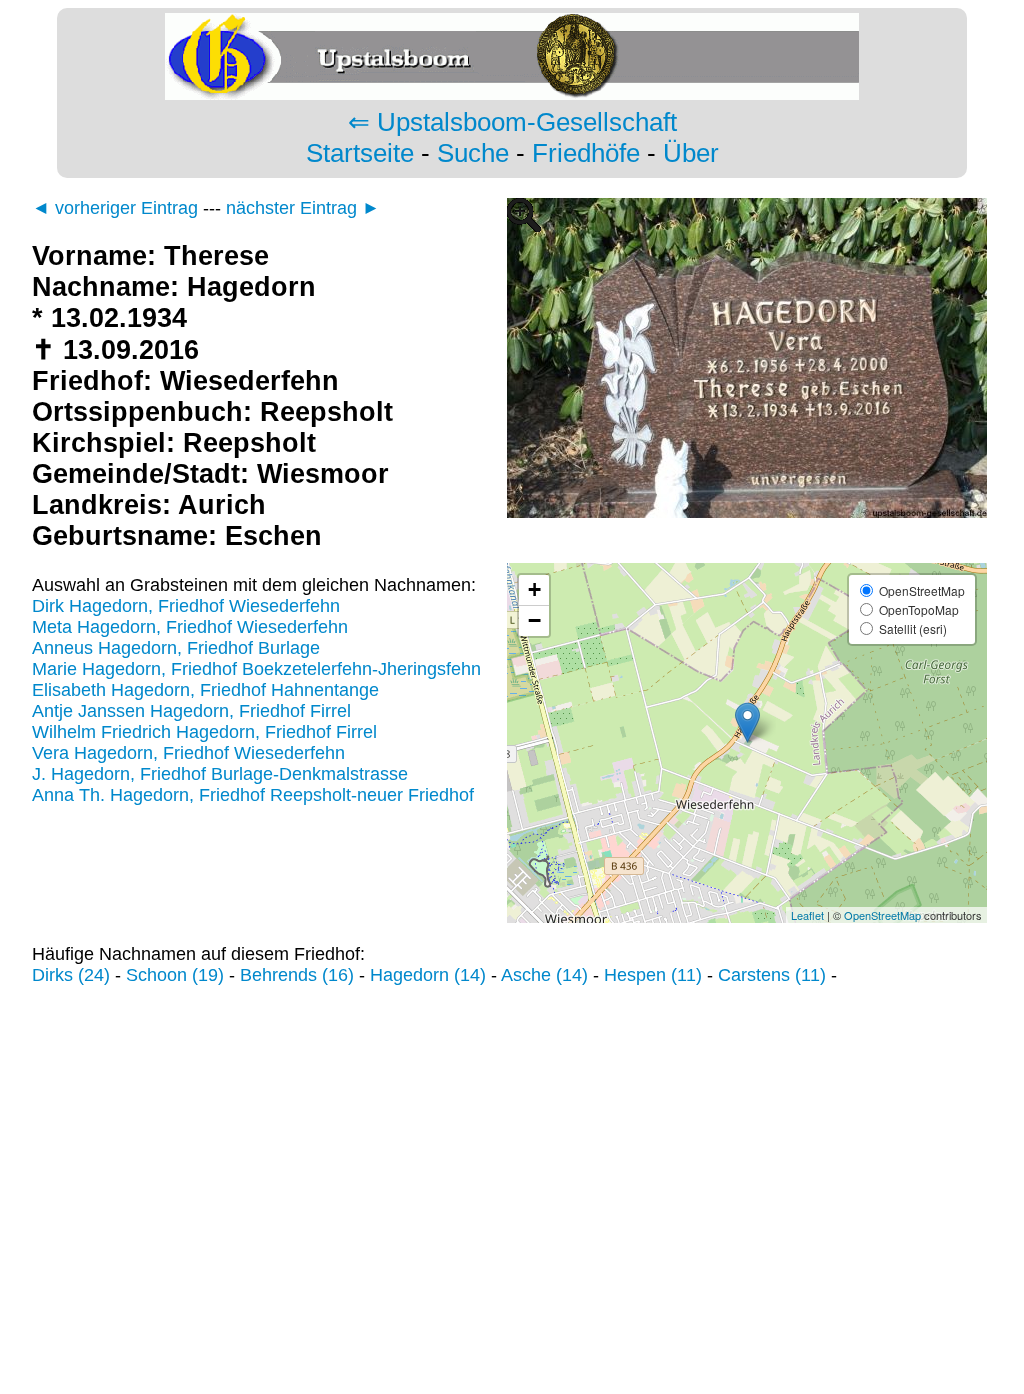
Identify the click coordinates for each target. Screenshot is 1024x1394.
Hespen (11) (653, 975)
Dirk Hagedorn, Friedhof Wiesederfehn (186, 606)
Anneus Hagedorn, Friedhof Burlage (176, 648)
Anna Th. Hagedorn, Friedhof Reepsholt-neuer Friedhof (253, 795)
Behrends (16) (297, 975)
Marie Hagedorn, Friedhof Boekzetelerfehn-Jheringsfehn (256, 669)
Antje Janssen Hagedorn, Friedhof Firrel (191, 711)
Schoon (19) (175, 975)
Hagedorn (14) (428, 975)
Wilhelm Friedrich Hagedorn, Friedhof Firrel (204, 732)
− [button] (534, 620)
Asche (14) (544, 975)
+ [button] (534, 589)
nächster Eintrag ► (303, 208)
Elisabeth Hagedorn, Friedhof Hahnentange (205, 690)
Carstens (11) (772, 975)
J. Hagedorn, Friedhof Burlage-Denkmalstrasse (220, 774)
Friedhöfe (586, 153)
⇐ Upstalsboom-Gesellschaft (512, 122)
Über (691, 153)
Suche (473, 153)
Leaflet (807, 915)
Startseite (360, 153)
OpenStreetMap (882, 915)
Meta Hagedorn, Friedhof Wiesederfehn (190, 627)
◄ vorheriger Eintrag (115, 208)
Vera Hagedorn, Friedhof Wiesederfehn (188, 753)
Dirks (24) (71, 975)
